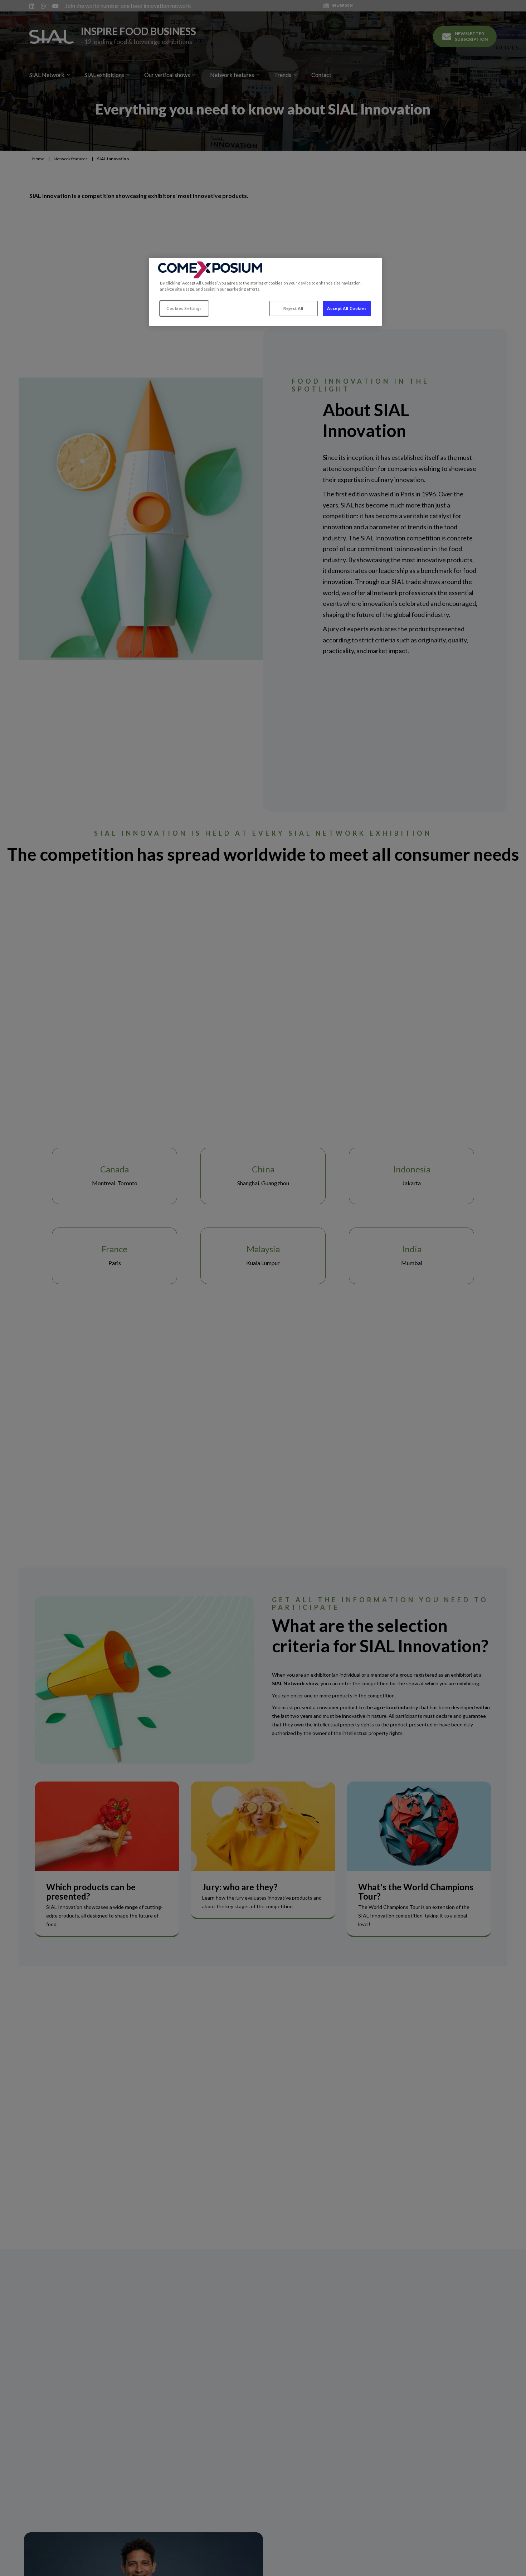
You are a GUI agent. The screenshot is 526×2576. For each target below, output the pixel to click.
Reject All (293, 308)
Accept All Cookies (347, 308)
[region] (266, 292)
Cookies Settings (184, 308)
